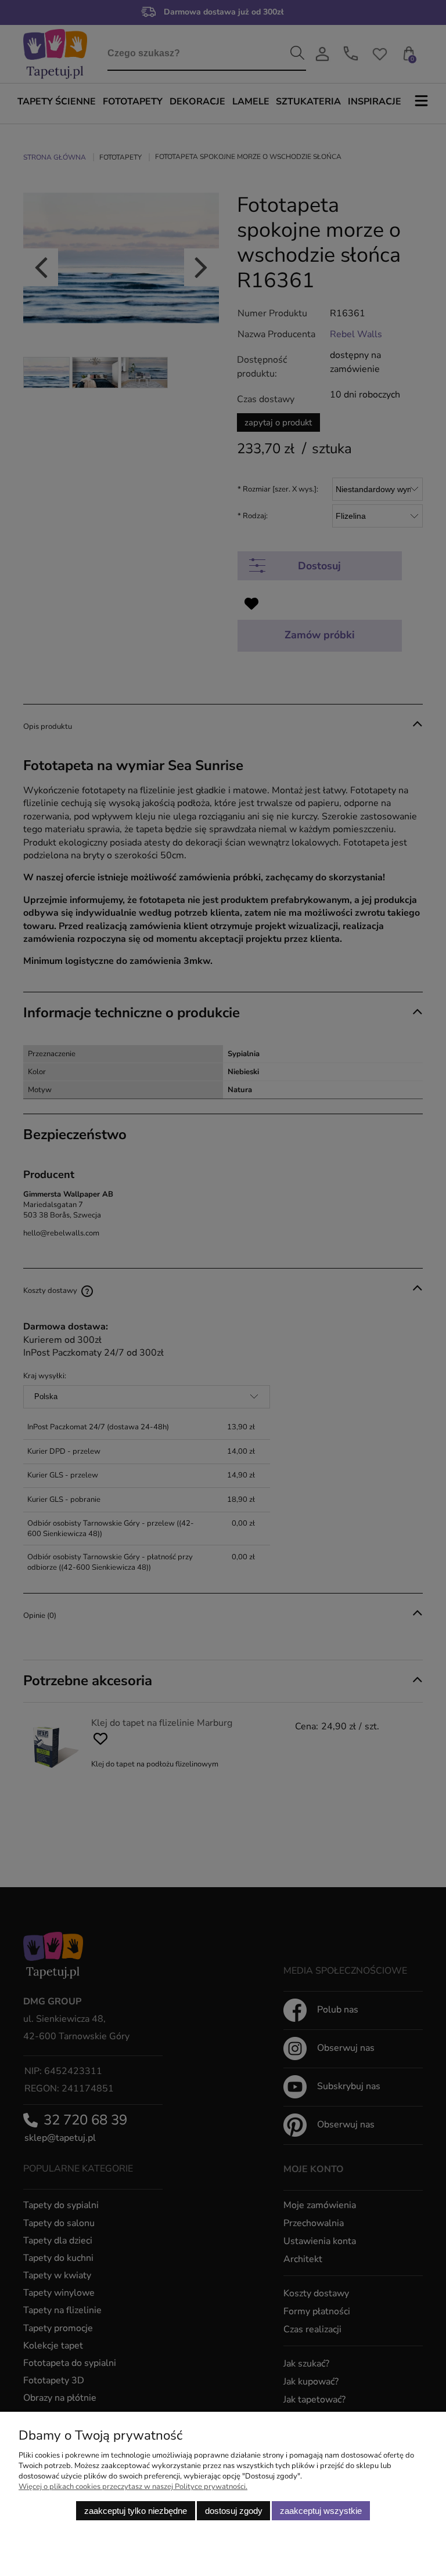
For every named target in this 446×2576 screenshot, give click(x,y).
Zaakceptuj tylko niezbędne (136, 2511)
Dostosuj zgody (234, 2511)
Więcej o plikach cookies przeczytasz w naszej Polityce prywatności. (133, 2487)
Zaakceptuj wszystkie (321, 2511)
